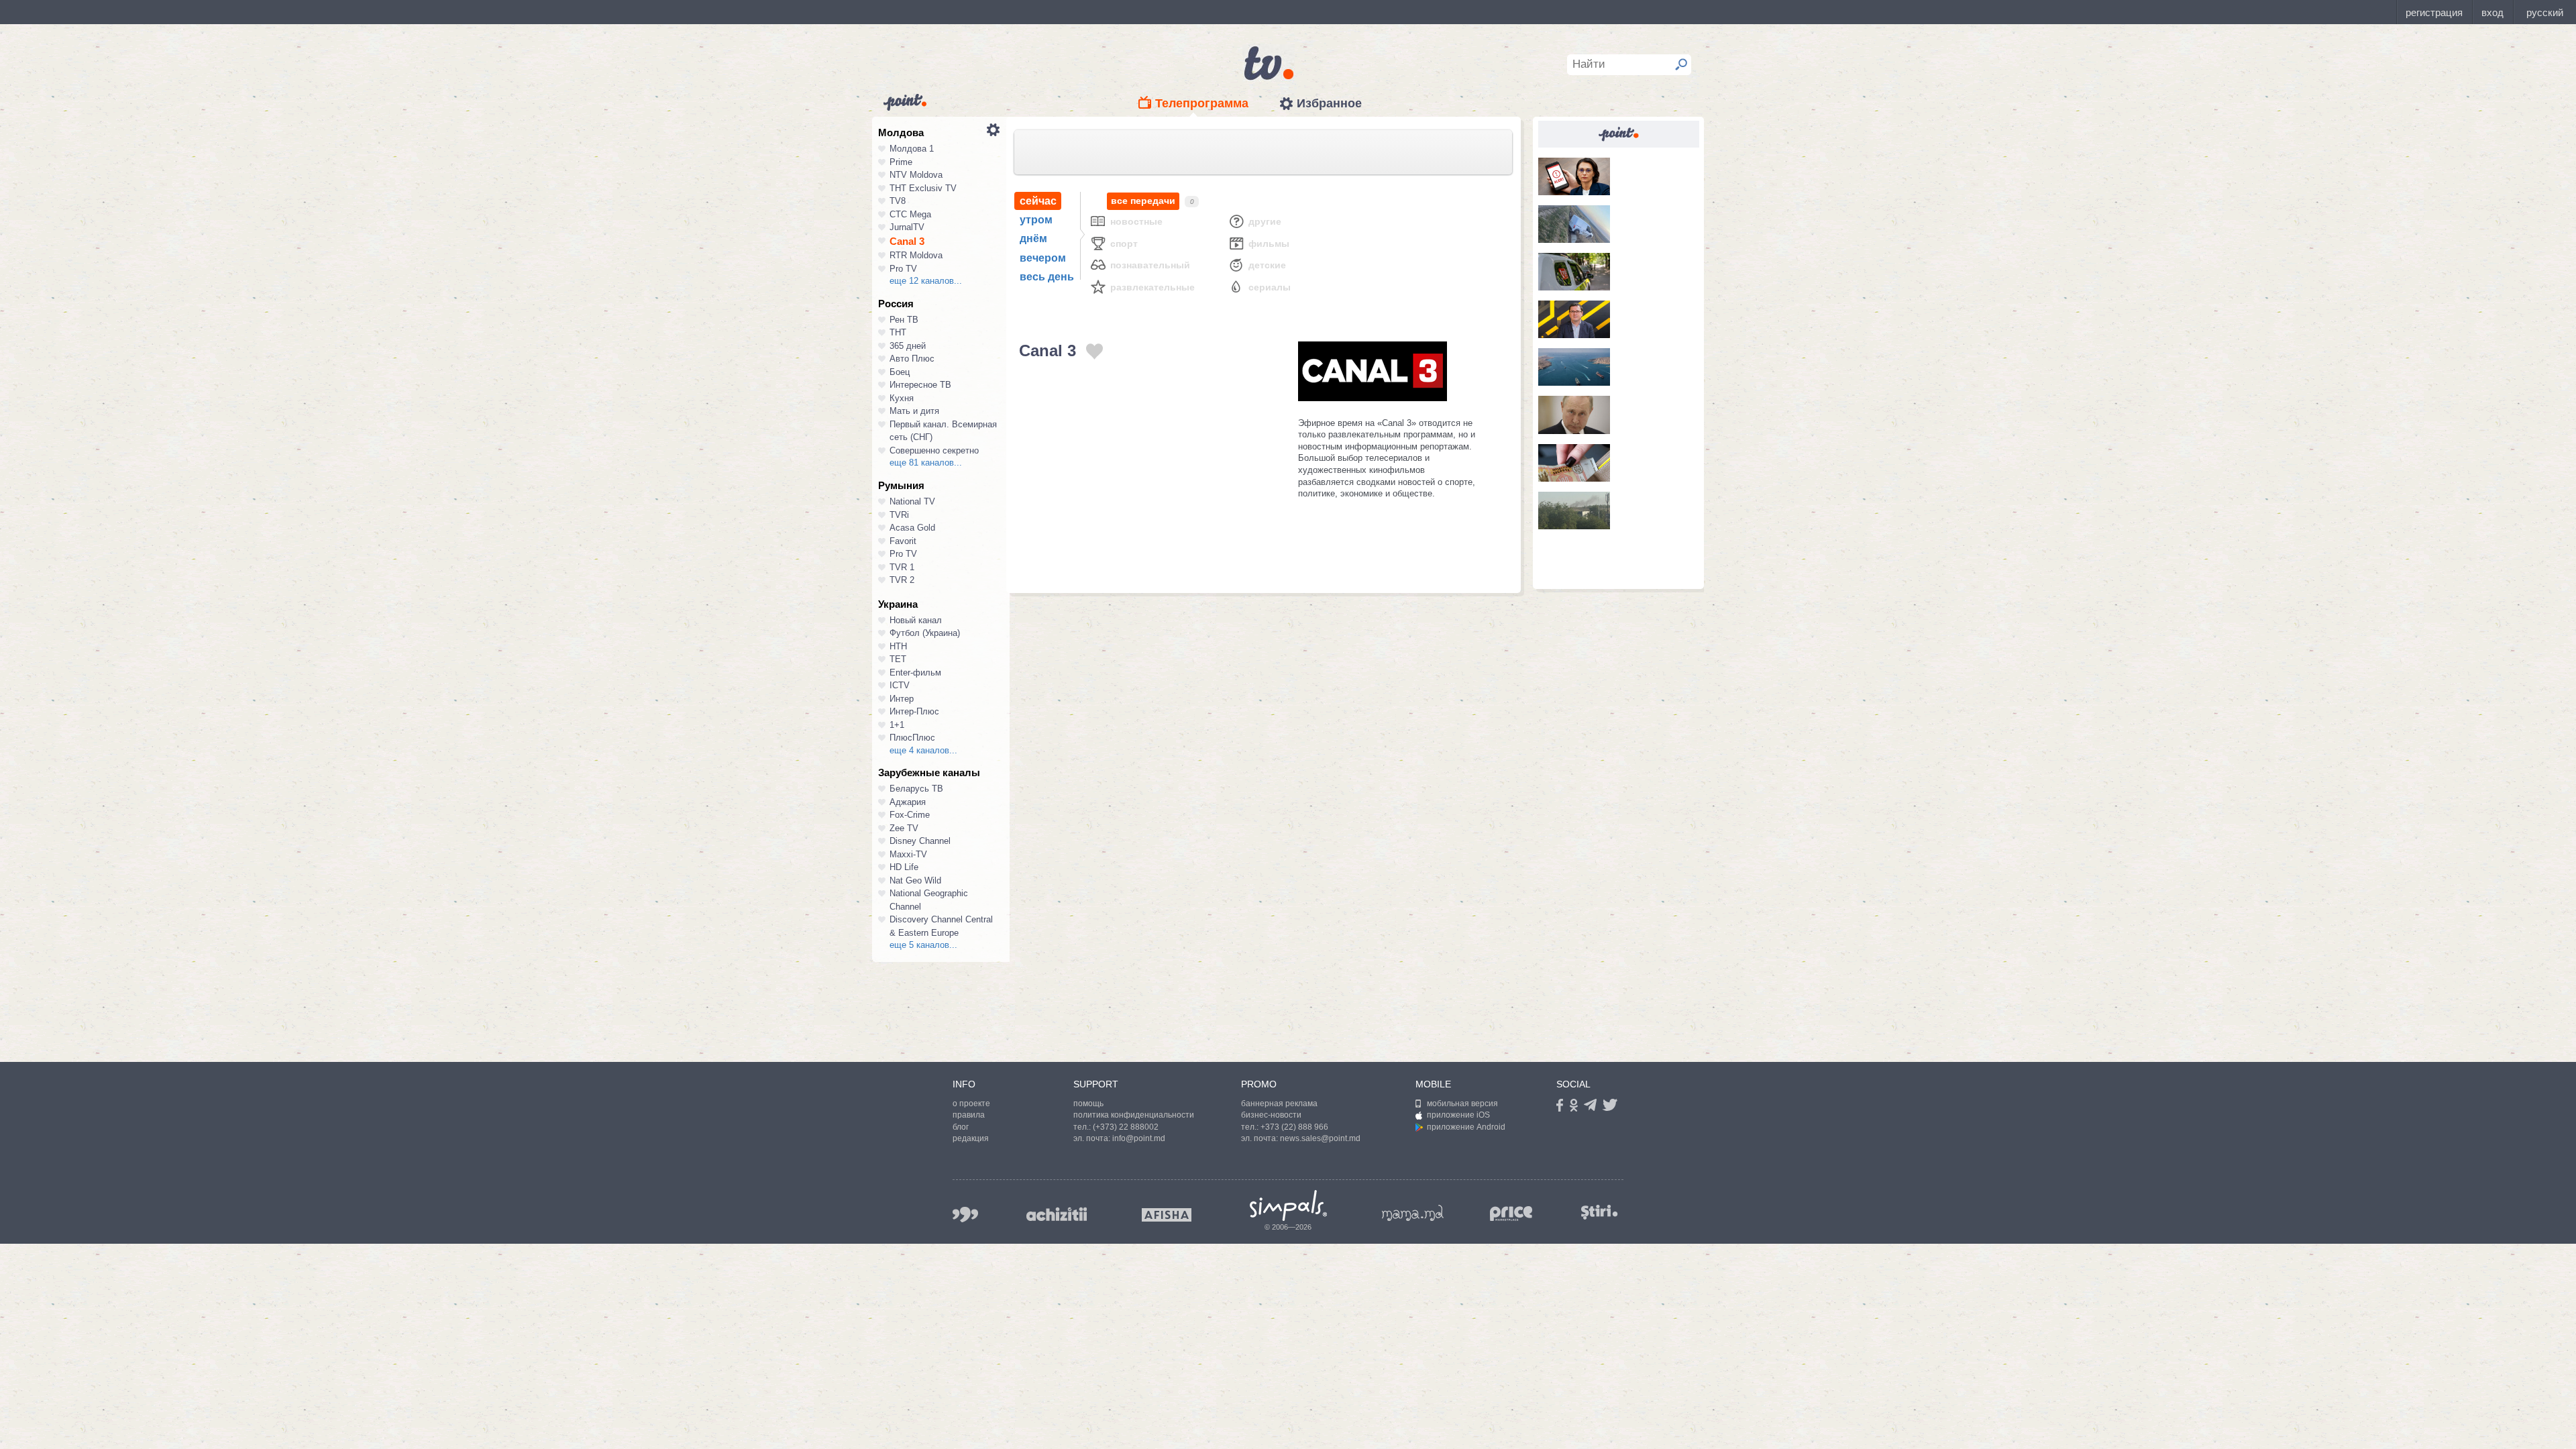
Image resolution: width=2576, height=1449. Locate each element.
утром (1036, 220)
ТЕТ (898, 659)
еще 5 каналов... (923, 945)
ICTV (900, 685)
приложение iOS (1458, 1115)
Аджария (908, 802)
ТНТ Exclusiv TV (923, 188)
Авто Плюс (912, 359)
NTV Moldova (916, 175)
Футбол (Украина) (925, 633)
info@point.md (1139, 1138)
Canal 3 (907, 241)
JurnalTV (907, 227)
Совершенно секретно (934, 450)
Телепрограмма (1202, 103)
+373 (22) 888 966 (1294, 1127)
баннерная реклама (1279, 1104)
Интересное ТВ (920, 385)
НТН (898, 646)
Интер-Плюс (914, 711)
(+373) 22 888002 (1126, 1127)
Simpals (1288, 1205)
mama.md (1413, 1213)
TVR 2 (902, 580)
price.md (1511, 1214)
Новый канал (916, 620)
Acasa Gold (912, 528)
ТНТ (898, 332)
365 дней (908, 346)
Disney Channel (920, 841)
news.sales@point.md (1320, 1138)
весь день (1047, 277)
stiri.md (1599, 1212)
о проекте (971, 1104)
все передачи (1143, 201)
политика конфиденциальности (1134, 1115)
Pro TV (903, 269)
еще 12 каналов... (926, 281)
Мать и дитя (914, 411)
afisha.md (1167, 1215)
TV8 (898, 201)
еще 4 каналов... (923, 750)
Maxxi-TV (908, 854)
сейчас (1038, 201)
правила (969, 1115)
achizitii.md (1057, 1214)
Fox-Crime (910, 815)
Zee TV (904, 828)
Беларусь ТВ (916, 789)
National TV (912, 501)
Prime (901, 162)
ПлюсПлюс (912, 738)
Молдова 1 (912, 149)
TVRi (899, 515)
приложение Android (1466, 1127)
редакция (971, 1138)
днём (1033, 238)
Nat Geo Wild (915, 880)
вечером (1043, 258)
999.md (965, 1215)
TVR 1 (902, 567)
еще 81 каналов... (926, 463)
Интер (902, 699)
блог (961, 1127)
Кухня (902, 398)
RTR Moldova (916, 255)
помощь (1088, 1104)
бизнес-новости (1271, 1115)
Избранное (1329, 103)
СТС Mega (910, 214)
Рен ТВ (904, 320)
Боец (900, 372)
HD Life (904, 867)
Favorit (903, 541)
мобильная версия (1462, 1104)
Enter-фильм (915, 673)
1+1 (897, 725)
